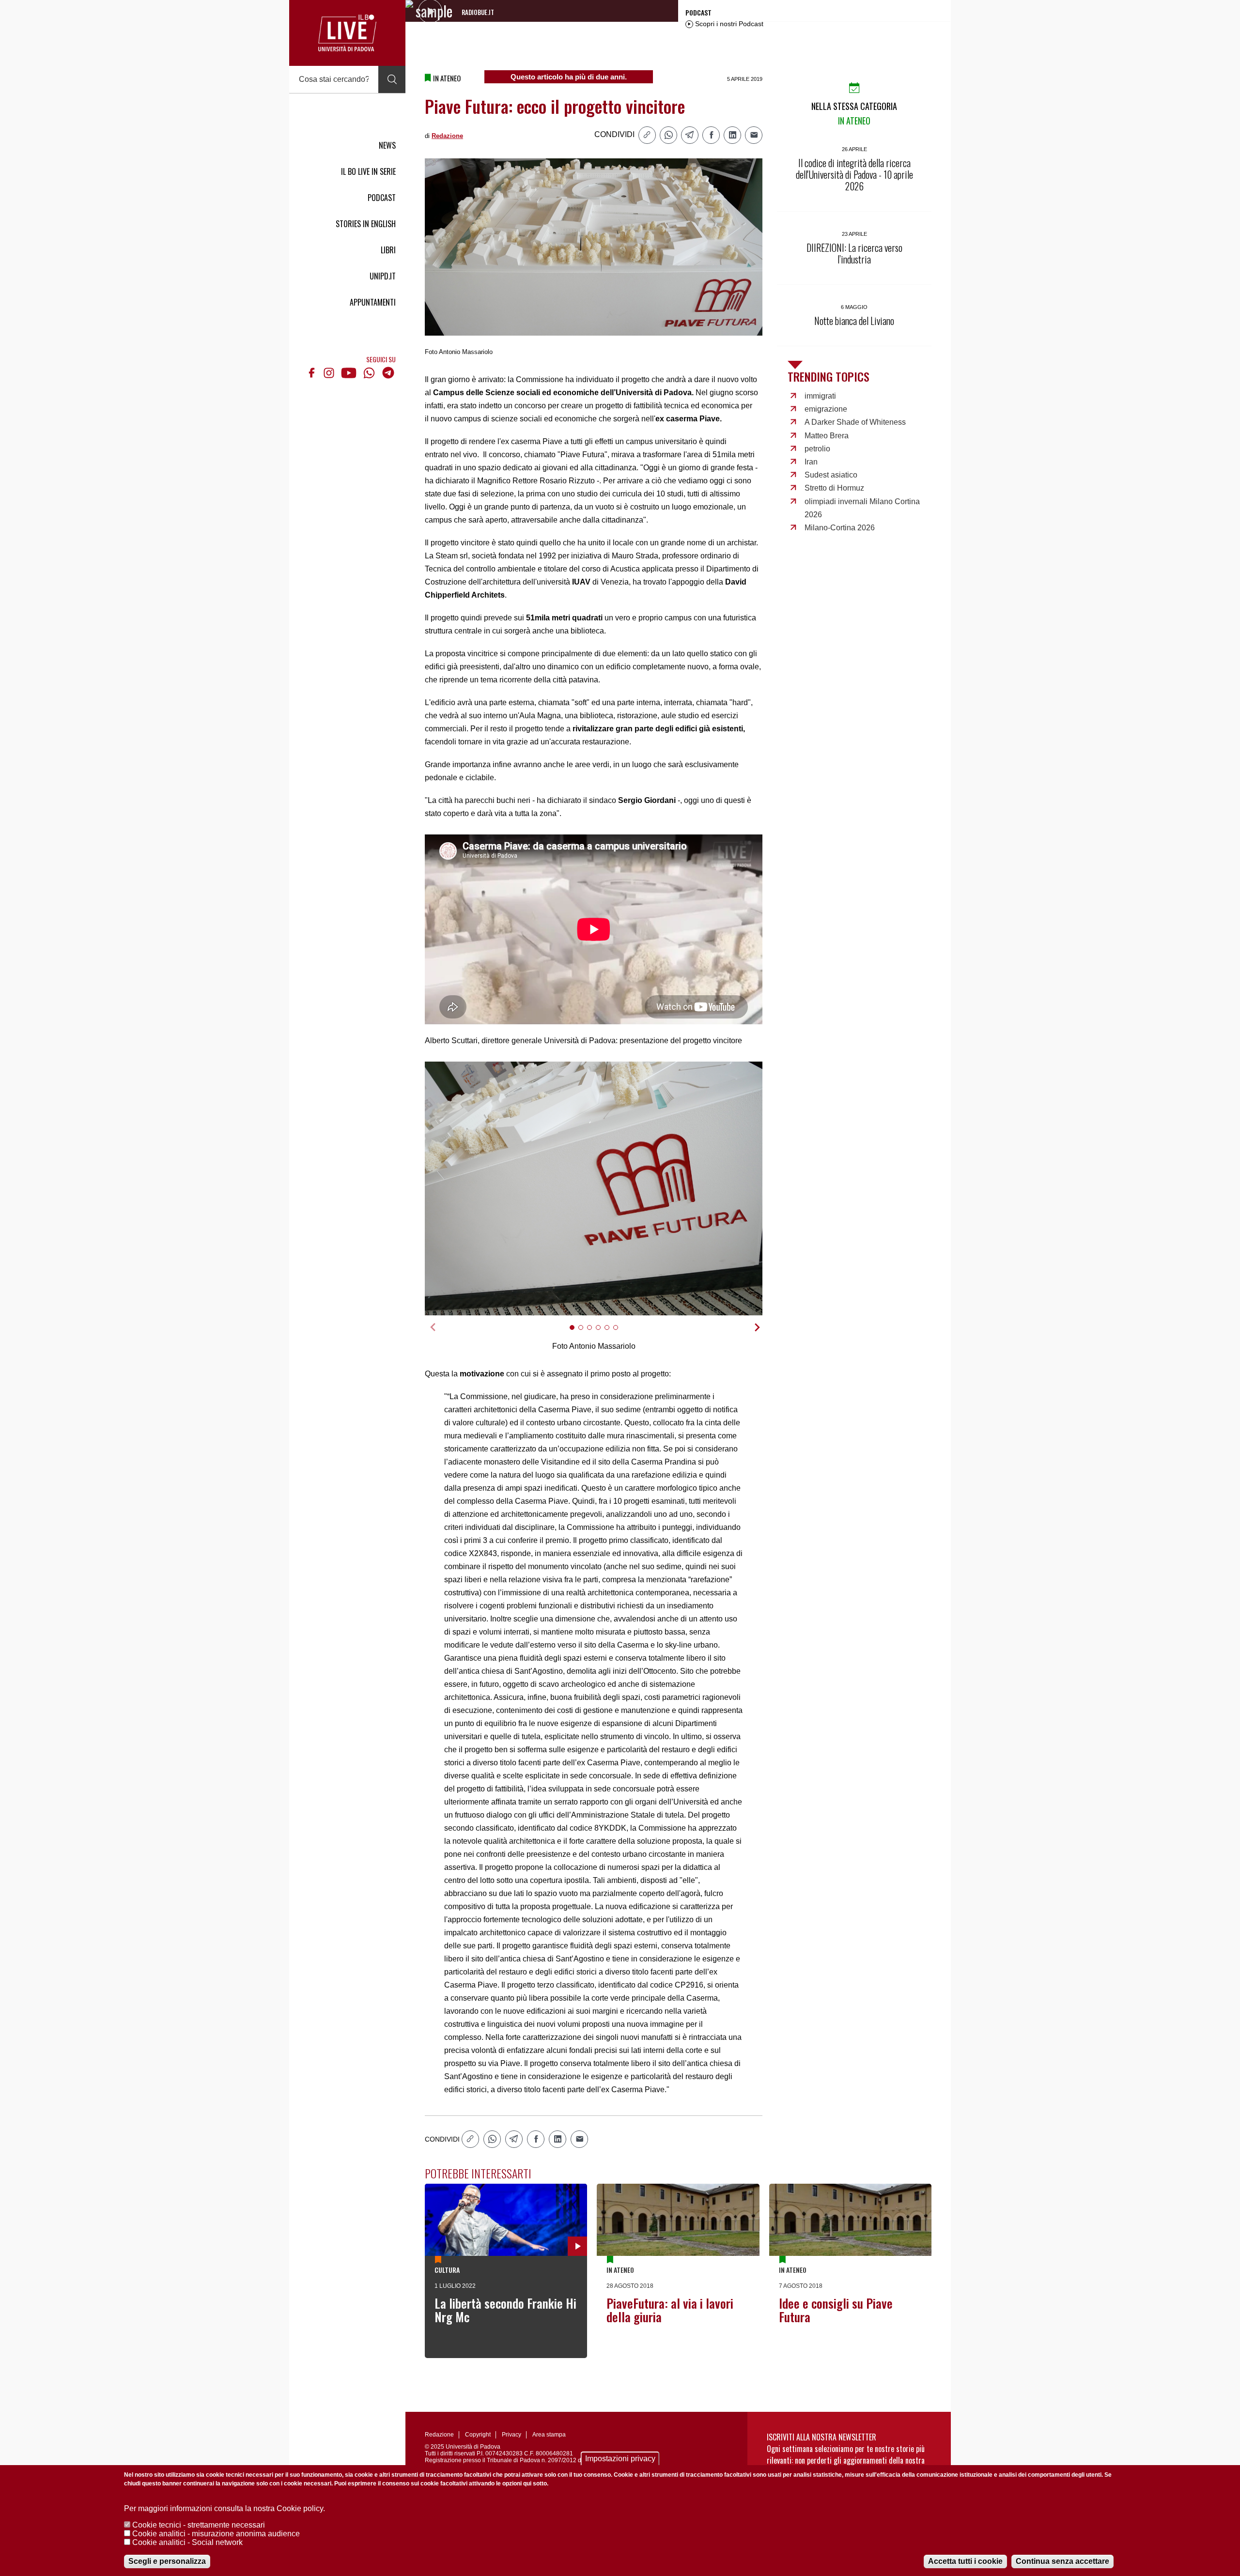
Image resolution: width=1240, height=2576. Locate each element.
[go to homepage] (347, 33)
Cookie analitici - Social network (187, 2542)
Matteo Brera (827, 436)
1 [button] (576, 1334)
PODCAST (382, 198)
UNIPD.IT (383, 276)
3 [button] (594, 1334)
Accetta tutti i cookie (965, 2561)
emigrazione (826, 409)
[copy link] (647, 135)
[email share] (754, 135)
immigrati (820, 396)
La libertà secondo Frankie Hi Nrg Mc (505, 2310)
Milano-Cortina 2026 (840, 528)
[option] (594, 1188)
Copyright (478, 2435)
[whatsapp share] (668, 135)
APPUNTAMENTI (373, 302)
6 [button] (620, 1334)
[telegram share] (690, 135)
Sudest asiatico (831, 475)
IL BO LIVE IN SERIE (368, 171)
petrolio (817, 449)
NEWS (387, 145)
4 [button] (602, 1334)
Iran (811, 462)
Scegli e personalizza (167, 2561)
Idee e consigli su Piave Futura (836, 2310)
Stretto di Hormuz (834, 488)
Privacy (511, 2435)
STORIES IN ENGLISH (366, 224)
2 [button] (585, 1334)
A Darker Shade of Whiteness (855, 422)
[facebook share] (711, 135)
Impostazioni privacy (620, 2459)
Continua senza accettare (1062, 2561)
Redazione (447, 136)
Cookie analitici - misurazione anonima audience (216, 2534)
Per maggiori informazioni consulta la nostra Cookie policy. (225, 2508)
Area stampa (549, 2435)
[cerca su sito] (392, 79)
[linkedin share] (732, 135)
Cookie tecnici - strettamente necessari (199, 2525)
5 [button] (611, 1334)
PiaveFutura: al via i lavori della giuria (670, 2310)
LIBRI (388, 250)
